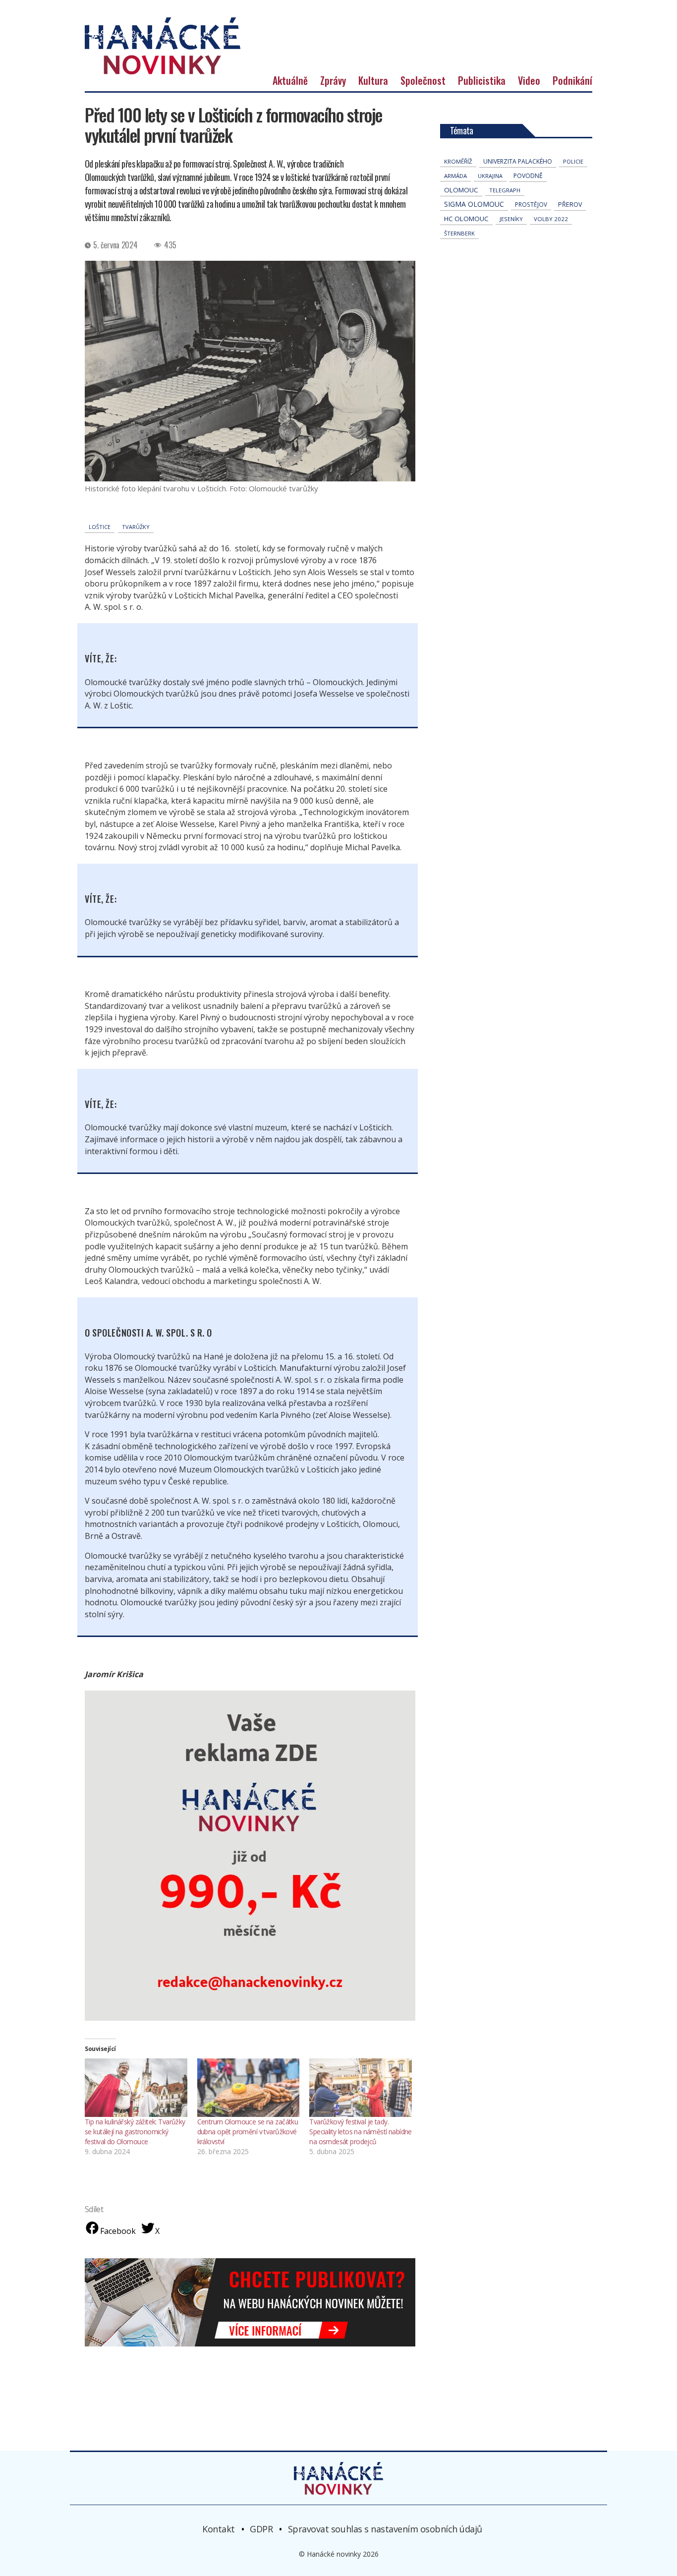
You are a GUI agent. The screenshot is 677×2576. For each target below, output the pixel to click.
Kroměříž (458, 161)
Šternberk (459, 233)
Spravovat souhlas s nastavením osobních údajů (385, 2529)
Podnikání (572, 80)
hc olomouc (466, 219)
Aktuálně (290, 80)
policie (573, 161)
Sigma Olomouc (474, 204)
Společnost (423, 80)
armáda (455, 176)
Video (529, 80)
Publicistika (482, 80)
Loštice (100, 527)
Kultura (373, 80)
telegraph (505, 190)
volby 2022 (551, 219)
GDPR (261, 2529)
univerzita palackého (518, 161)
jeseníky (511, 219)
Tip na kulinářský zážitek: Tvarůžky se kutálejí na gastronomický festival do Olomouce (135, 2132)
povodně (528, 176)
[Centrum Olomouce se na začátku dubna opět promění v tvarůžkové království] (249, 2088)
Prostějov (531, 204)
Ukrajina (490, 176)
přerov (570, 205)
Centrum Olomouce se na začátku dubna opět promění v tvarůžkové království (248, 2132)
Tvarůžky (136, 527)
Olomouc (461, 190)
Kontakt (219, 2529)
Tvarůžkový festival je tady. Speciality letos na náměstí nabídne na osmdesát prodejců (361, 2132)
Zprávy (333, 80)
